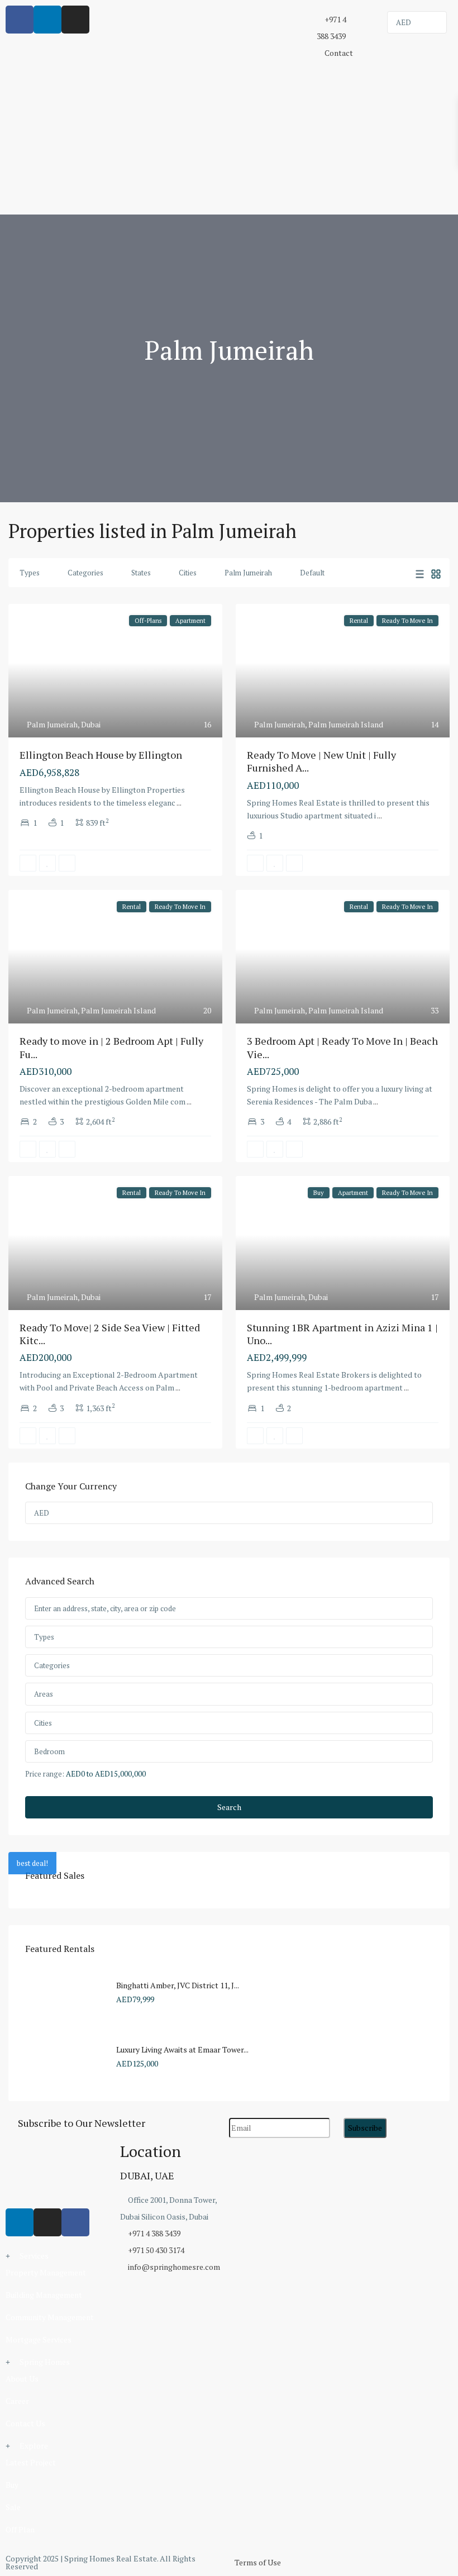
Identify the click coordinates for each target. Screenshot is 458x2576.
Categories (85, 573)
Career (17, 2401)
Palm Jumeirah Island (346, 724)
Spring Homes (45, 2362)
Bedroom (49, 1751)
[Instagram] (47, 2222)
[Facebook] (75, 2222)
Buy (12, 2485)
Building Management (44, 2295)
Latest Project (31, 2462)
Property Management (46, 2272)
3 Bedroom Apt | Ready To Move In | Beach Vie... (342, 1047)
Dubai (91, 724)
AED (404, 22)
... (179, 803)
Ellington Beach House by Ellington (101, 755)
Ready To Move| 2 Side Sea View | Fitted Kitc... (110, 1334)
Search (229, 1807)
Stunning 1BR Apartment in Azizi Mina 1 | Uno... (342, 1334)
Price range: (45, 1773)
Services (34, 2256)
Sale (13, 2507)
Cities (188, 573)
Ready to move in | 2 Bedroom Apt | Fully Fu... (111, 1047)
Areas (44, 1694)
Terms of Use (258, 2562)
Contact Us (25, 2423)
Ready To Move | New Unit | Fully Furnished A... (321, 761)
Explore (34, 2446)
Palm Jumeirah (248, 573)
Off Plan (20, 2529)
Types (30, 573)
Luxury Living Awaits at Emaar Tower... (182, 2049)
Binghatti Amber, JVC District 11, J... (178, 1985)
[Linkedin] (20, 2222)
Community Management (50, 2317)
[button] (57, 2256)
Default (312, 573)
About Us (22, 2379)
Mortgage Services (39, 2339)
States (141, 573)
